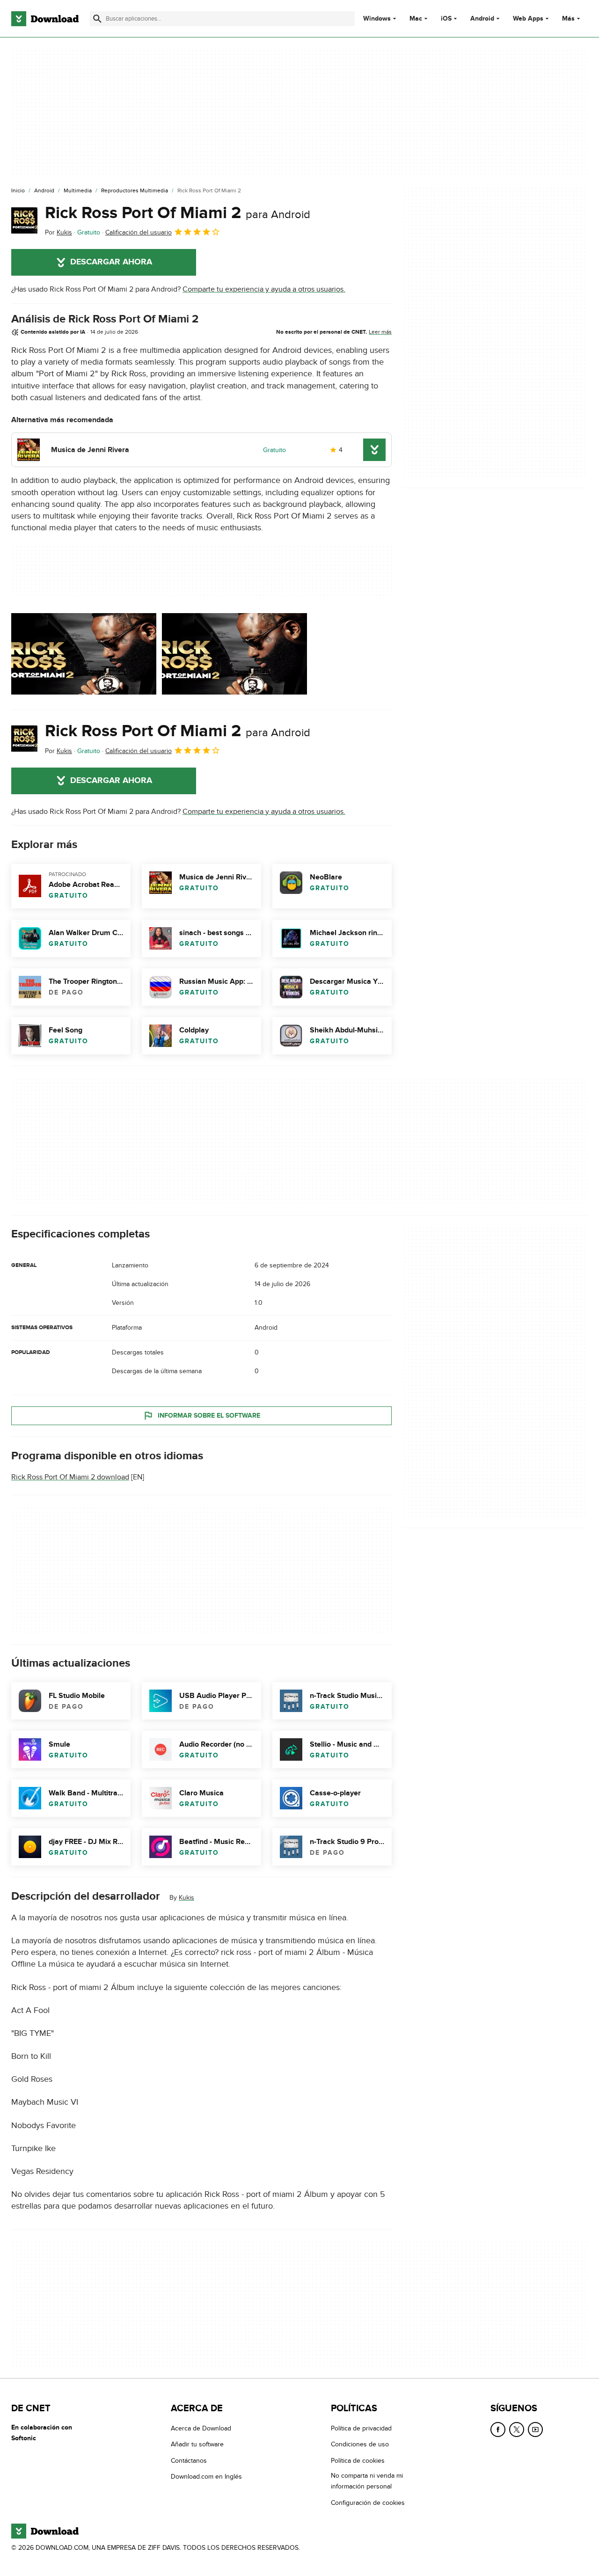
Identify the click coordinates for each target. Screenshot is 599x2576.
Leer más (380, 332)
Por (58, 232)
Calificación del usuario (139, 232)
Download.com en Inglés (206, 2477)
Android (482, 19)
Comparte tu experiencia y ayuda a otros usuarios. (264, 289)
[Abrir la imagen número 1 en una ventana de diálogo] (234, 654)
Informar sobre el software (209, 1416)
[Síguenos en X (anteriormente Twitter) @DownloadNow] (517, 2430)
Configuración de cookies (368, 2503)
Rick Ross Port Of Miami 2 (178, 213)
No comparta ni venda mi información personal (367, 2481)
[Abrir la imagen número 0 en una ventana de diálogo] (84, 654)
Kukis (186, 1898)
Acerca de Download (201, 2428)
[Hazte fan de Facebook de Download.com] (498, 2430)
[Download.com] (45, 19)
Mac (416, 19)
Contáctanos (189, 2461)
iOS (446, 19)
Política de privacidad (361, 2428)
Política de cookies (358, 2461)
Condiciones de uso (360, 2445)
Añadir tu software (197, 2445)
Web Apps (528, 19)
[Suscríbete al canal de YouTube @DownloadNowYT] (535, 2430)
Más (568, 18)
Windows (377, 19)
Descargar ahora (111, 262)
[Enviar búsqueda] (97, 19)
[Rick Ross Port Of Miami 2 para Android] (24, 220)
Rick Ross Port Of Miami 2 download (70, 1477)
